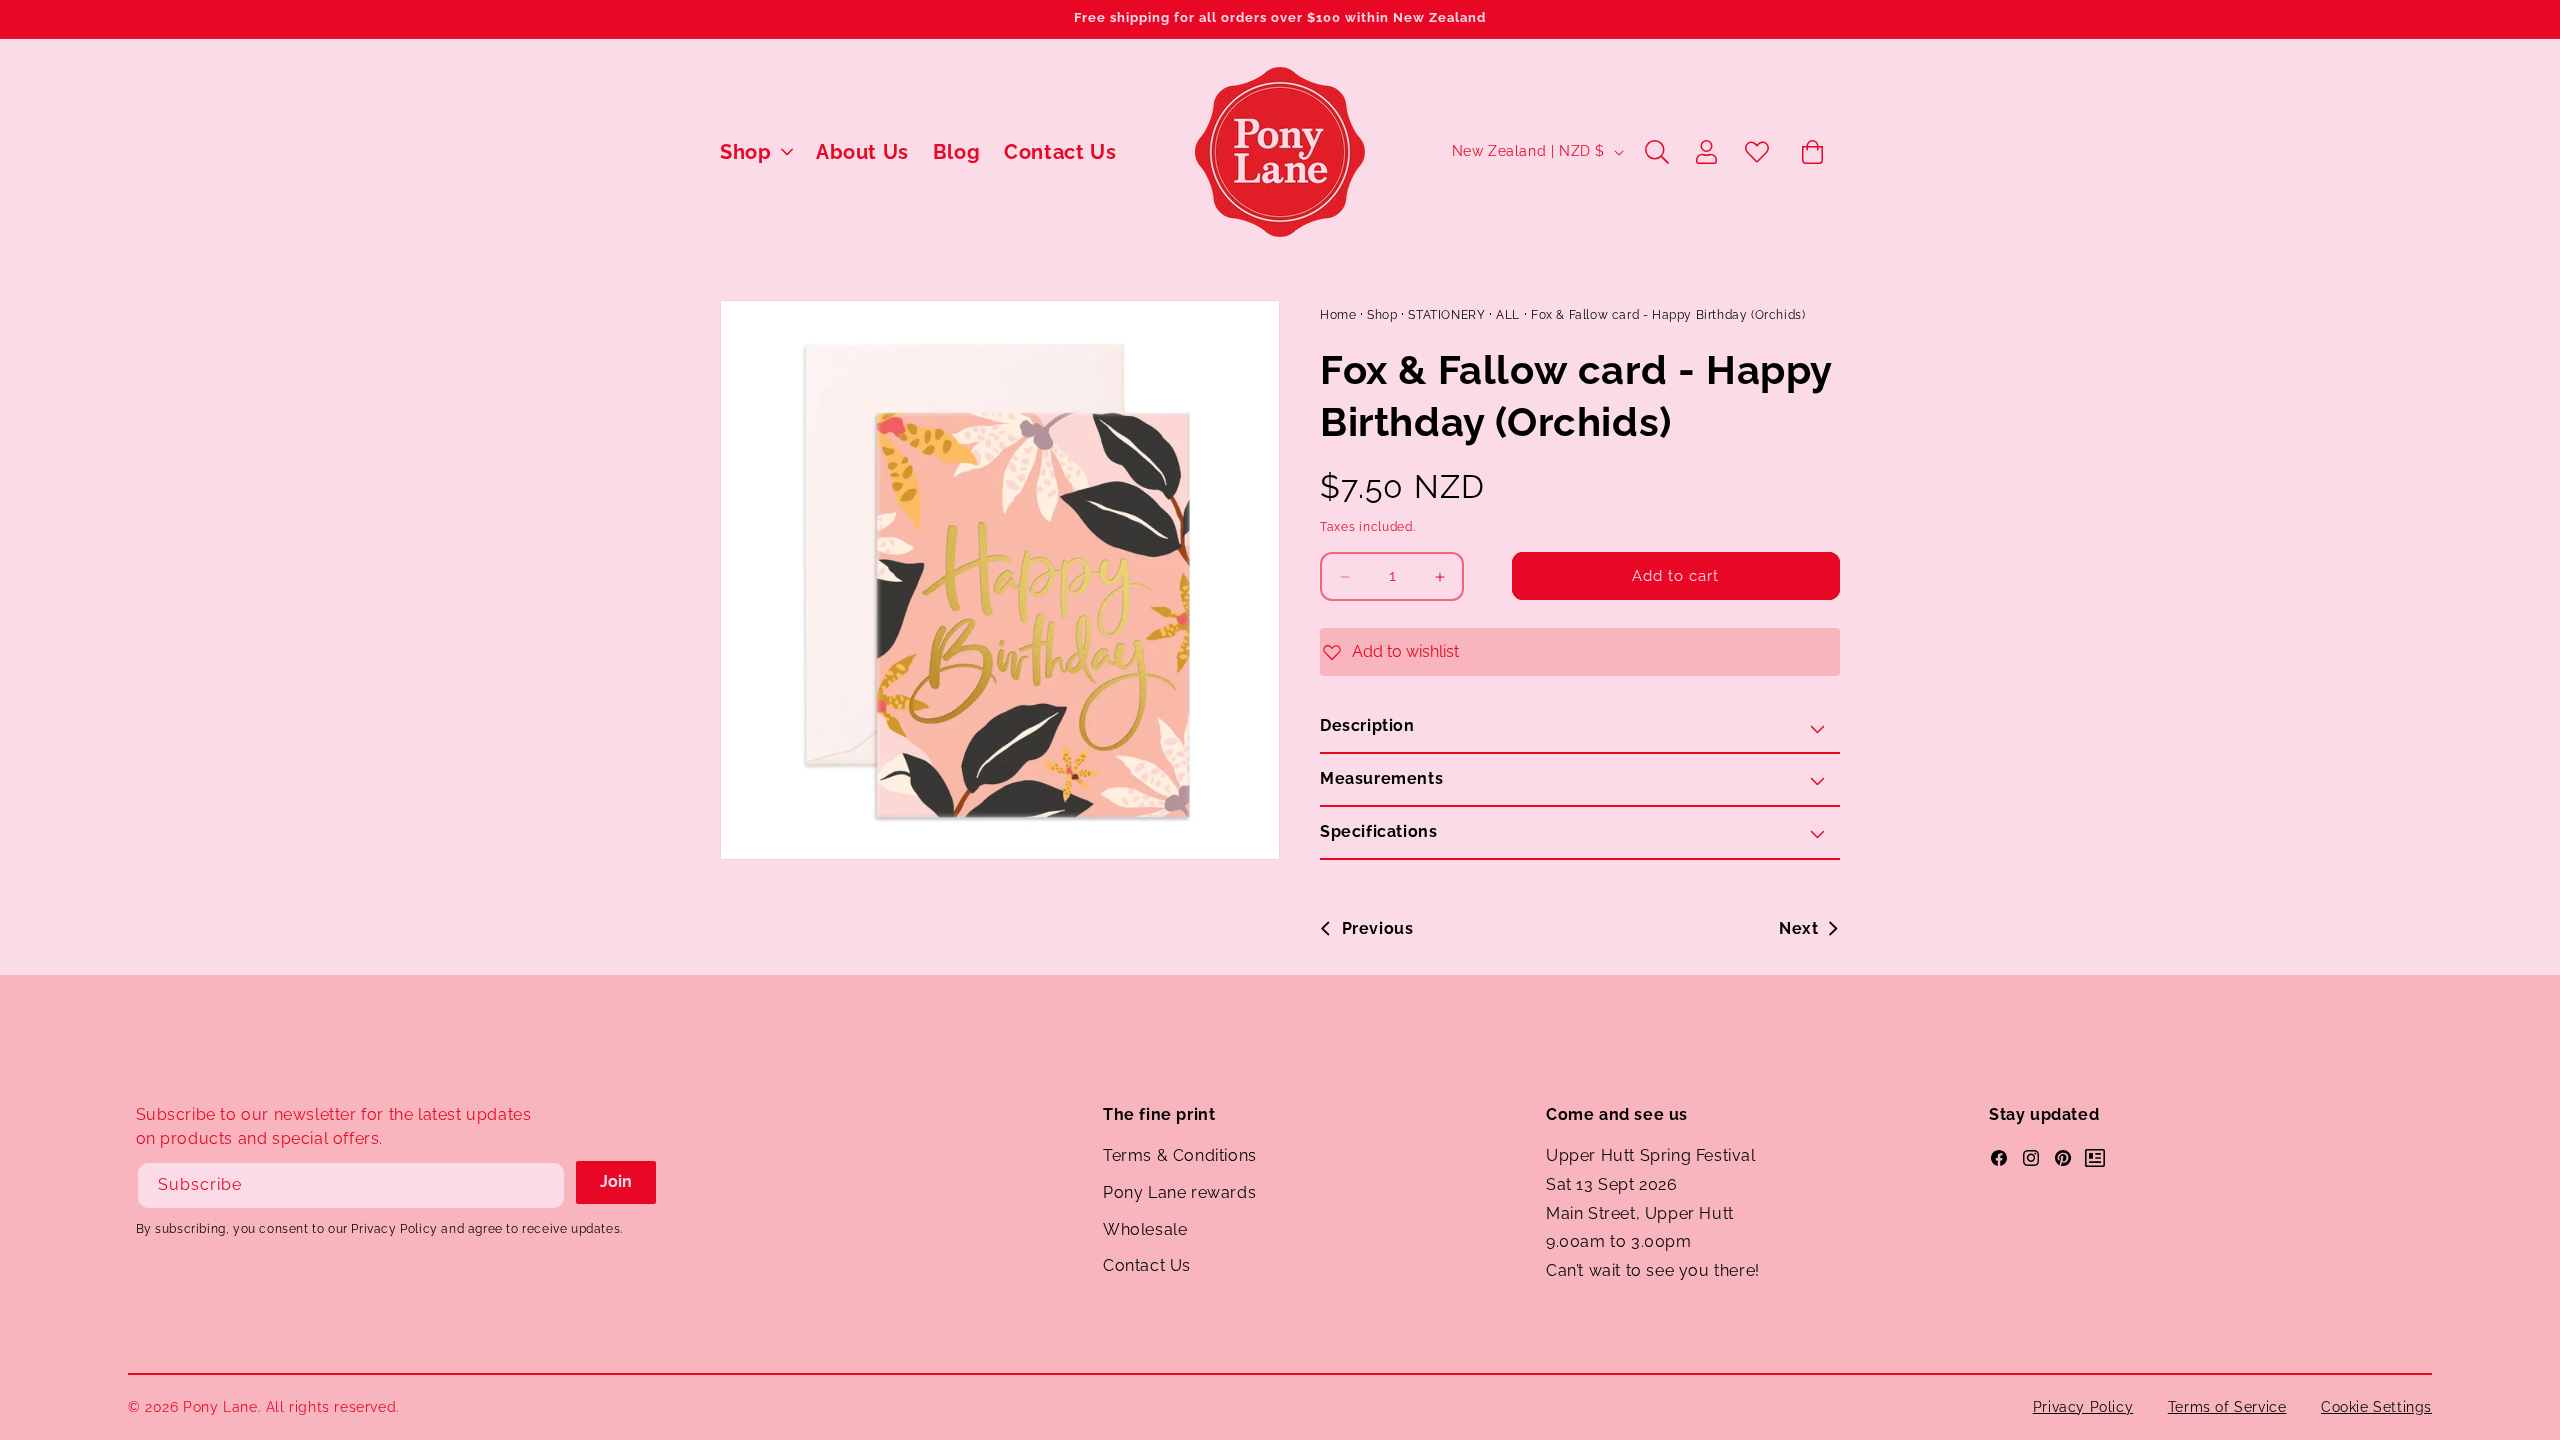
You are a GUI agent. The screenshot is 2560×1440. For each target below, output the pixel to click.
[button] (756, 152)
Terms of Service (2227, 1407)
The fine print (1159, 1114)
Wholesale (1145, 1229)
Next (1798, 928)
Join (616, 1181)
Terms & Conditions (1180, 1155)
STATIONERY (1446, 315)
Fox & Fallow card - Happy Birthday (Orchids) (1668, 315)
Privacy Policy (2083, 1407)
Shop (1382, 315)
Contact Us (1147, 1265)
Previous (1377, 928)
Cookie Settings (2376, 1407)
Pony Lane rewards (1179, 1192)
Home (1338, 315)
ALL (1508, 315)
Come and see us (1617, 1114)
